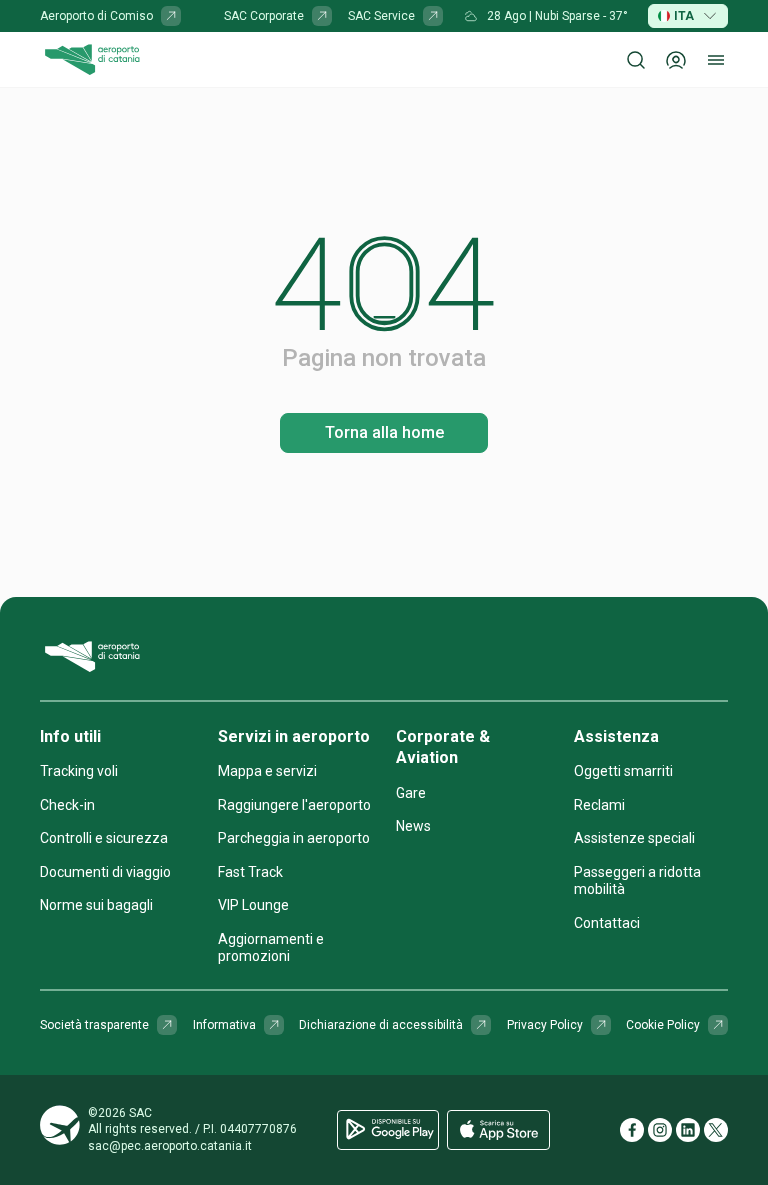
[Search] (636, 60)
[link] (110, 16)
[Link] (171, 16)
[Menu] (716, 60)
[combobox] (688, 16)
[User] (676, 60)
